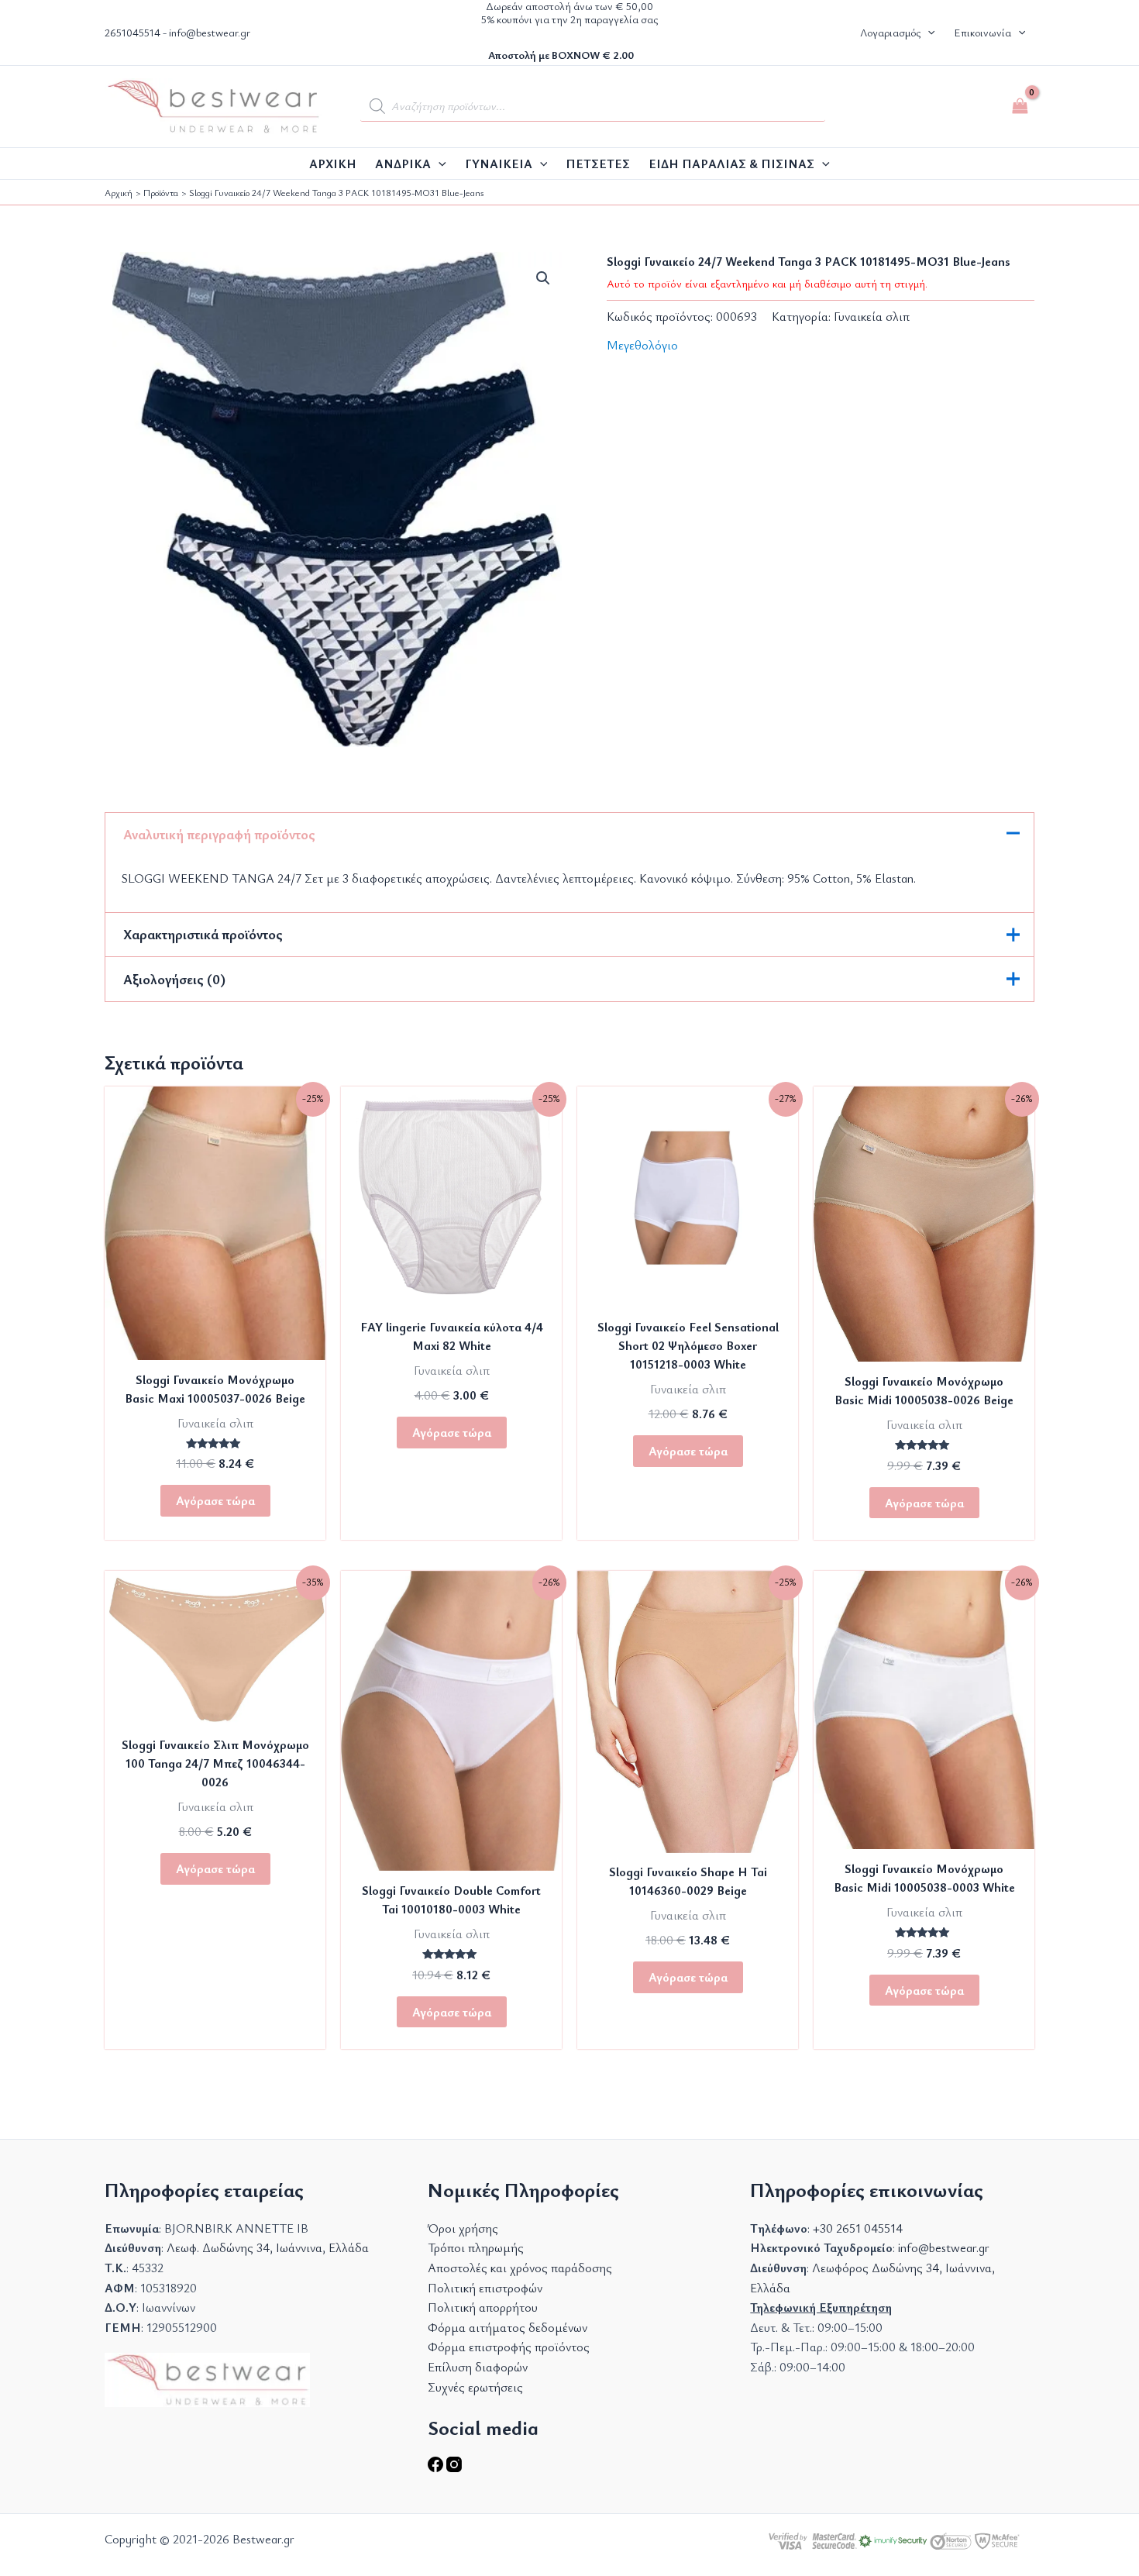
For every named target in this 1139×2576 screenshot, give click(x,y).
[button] (927, 33)
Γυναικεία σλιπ (872, 316)
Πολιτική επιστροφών (485, 2288)
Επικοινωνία (982, 32)
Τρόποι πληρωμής (476, 2247)
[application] (439, 164)
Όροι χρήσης (463, 2228)
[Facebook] (437, 2468)
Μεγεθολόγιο (642, 345)
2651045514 (132, 32)
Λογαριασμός (890, 32)
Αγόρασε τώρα (215, 1500)
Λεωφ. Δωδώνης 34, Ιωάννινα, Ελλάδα (268, 2247)
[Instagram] (454, 2468)
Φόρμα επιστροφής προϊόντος (509, 2347)
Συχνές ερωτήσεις (475, 2387)
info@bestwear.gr (210, 32)
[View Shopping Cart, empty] (1020, 106)
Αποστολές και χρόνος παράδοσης (520, 2268)
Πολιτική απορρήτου (483, 2307)
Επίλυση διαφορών (478, 2367)
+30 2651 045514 (858, 2228)
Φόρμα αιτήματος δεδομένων (508, 2327)
